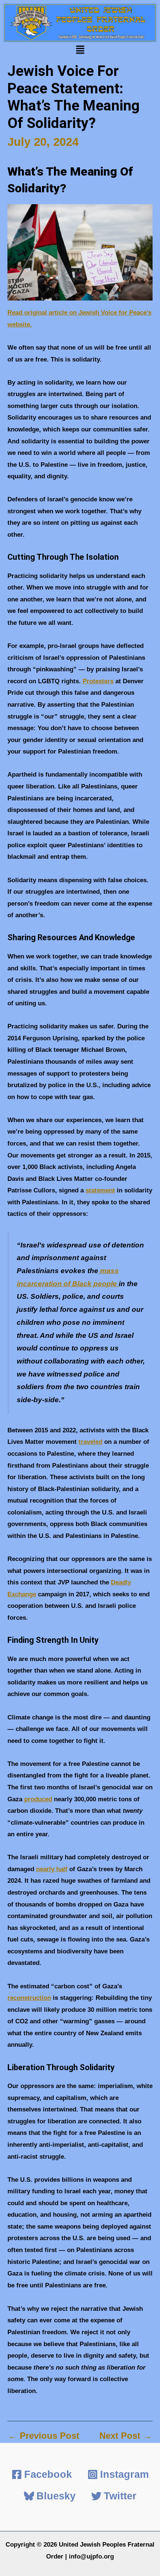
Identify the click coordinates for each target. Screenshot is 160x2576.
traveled (90, 1442)
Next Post (126, 2436)
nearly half (52, 1869)
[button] (80, 51)
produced (38, 1799)
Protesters (98, 681)
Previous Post (44, 2436)
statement (100, 1190)
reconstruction (29, 1998)
